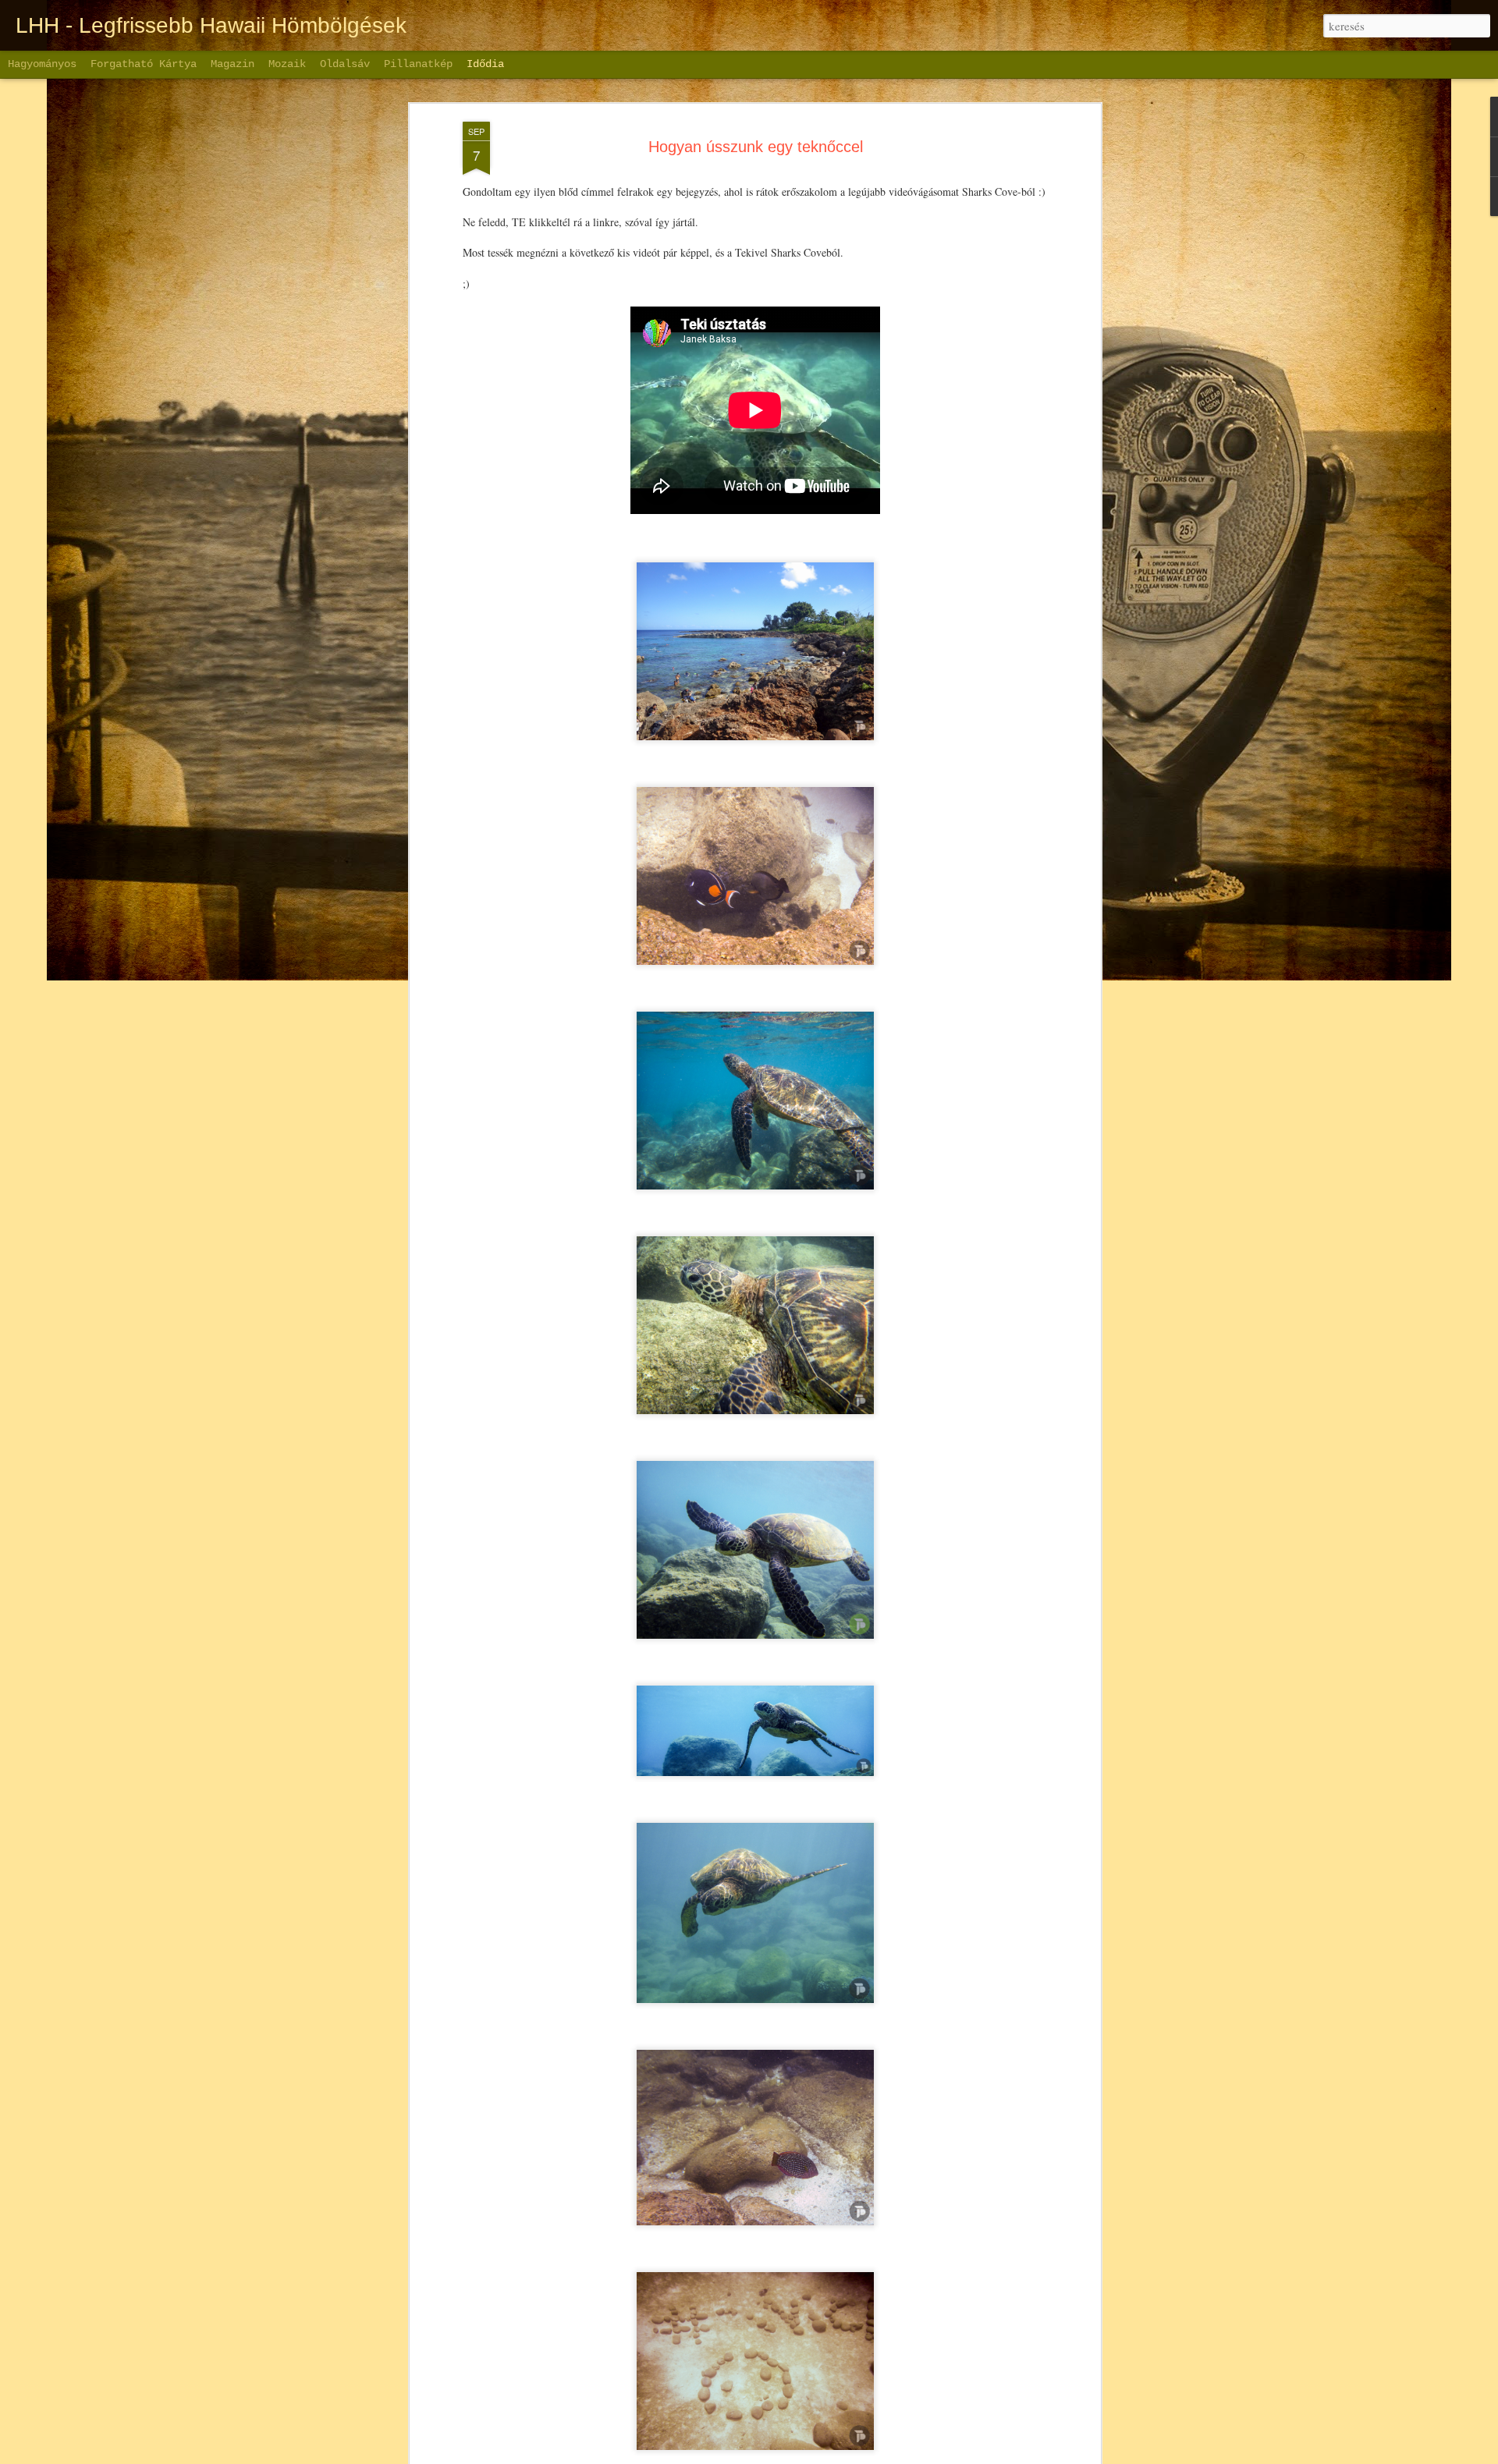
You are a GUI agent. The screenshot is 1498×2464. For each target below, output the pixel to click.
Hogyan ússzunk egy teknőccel (756, 147)
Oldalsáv (345, 64)
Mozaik (287, 64)
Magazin (233, 64)
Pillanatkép (418, 64)
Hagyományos (42, 64)
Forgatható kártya (144, 64)
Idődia (485, 64)
